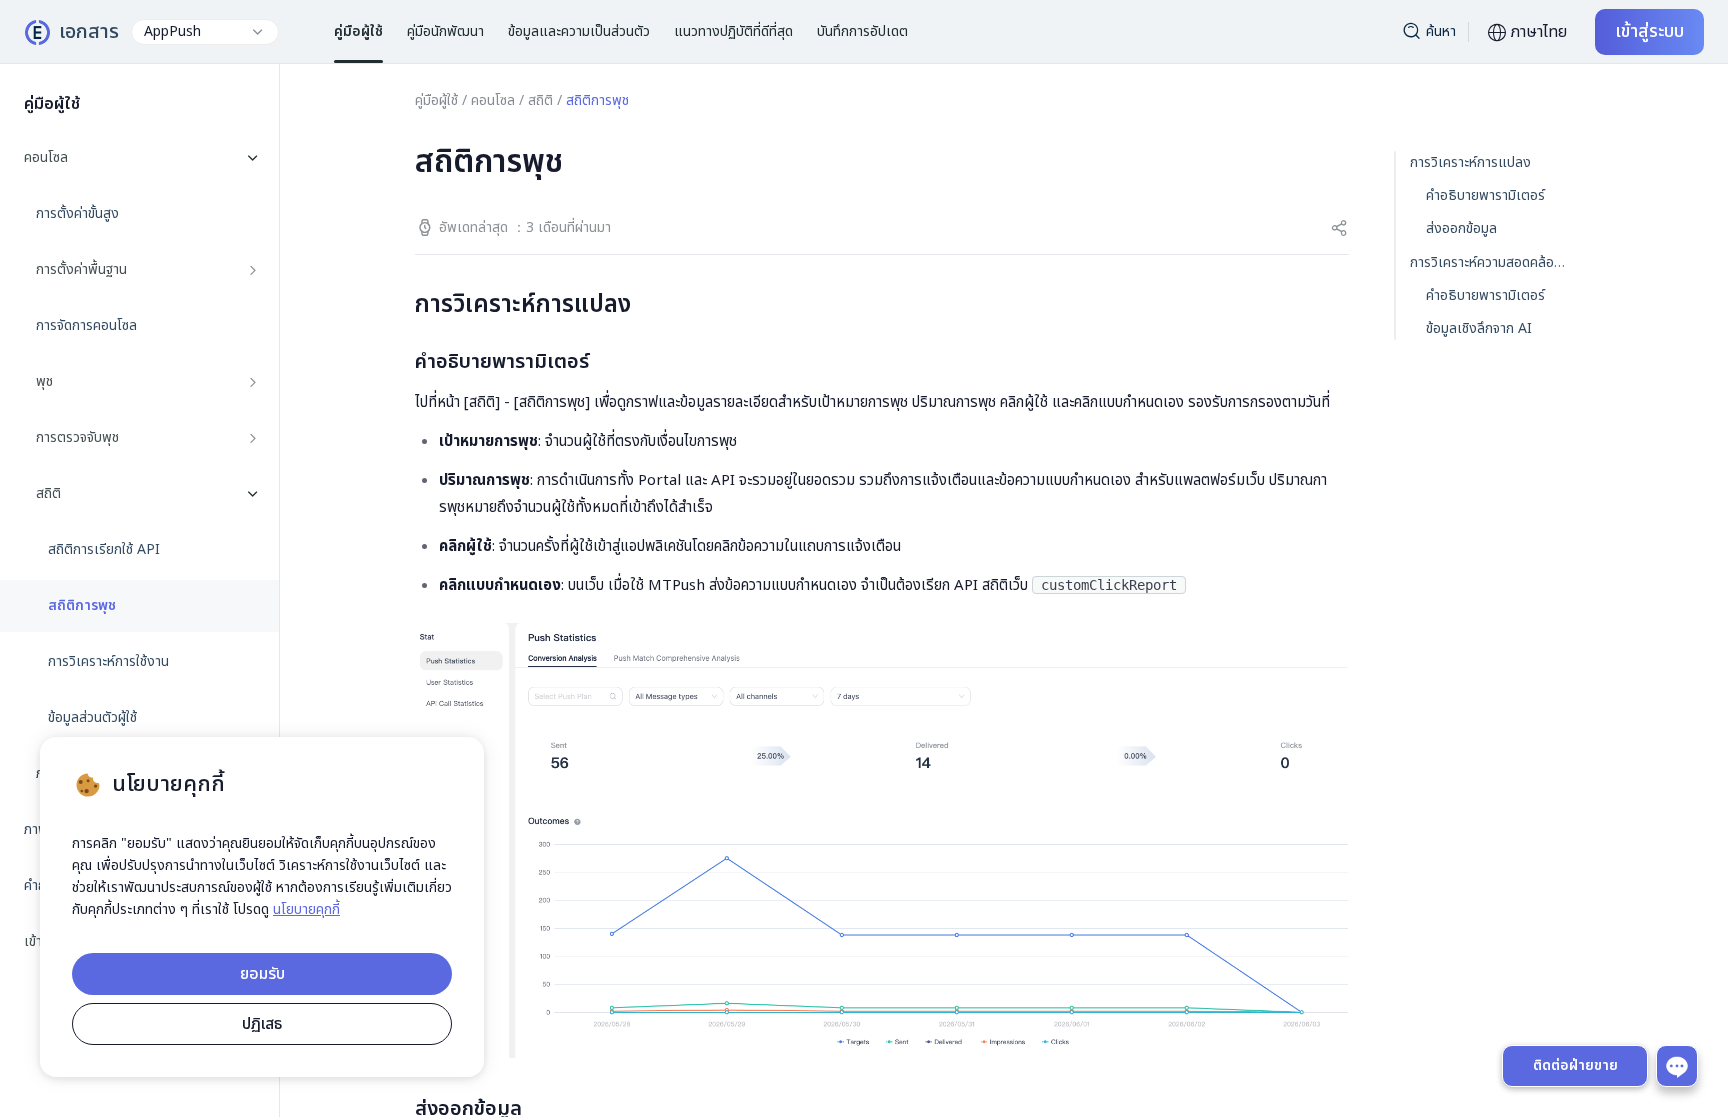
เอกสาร (89, 32)
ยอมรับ (262, 974)
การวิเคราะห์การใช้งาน (108, 662)
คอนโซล (493, 100)
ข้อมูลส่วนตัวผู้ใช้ (92, 718)
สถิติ (540, 100)
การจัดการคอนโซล (86, 326)
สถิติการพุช (82, 606)
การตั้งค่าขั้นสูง (77, 214)
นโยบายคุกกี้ (306, 909)
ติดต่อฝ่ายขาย (1575, 1065)
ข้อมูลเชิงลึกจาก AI (1479, 328)
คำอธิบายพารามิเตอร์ (1485, 195)
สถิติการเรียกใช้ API (104, 550)
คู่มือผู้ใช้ (436, 100)
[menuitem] (139, 466)
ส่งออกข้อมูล (1461, 228)
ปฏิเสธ (262, 1024)
